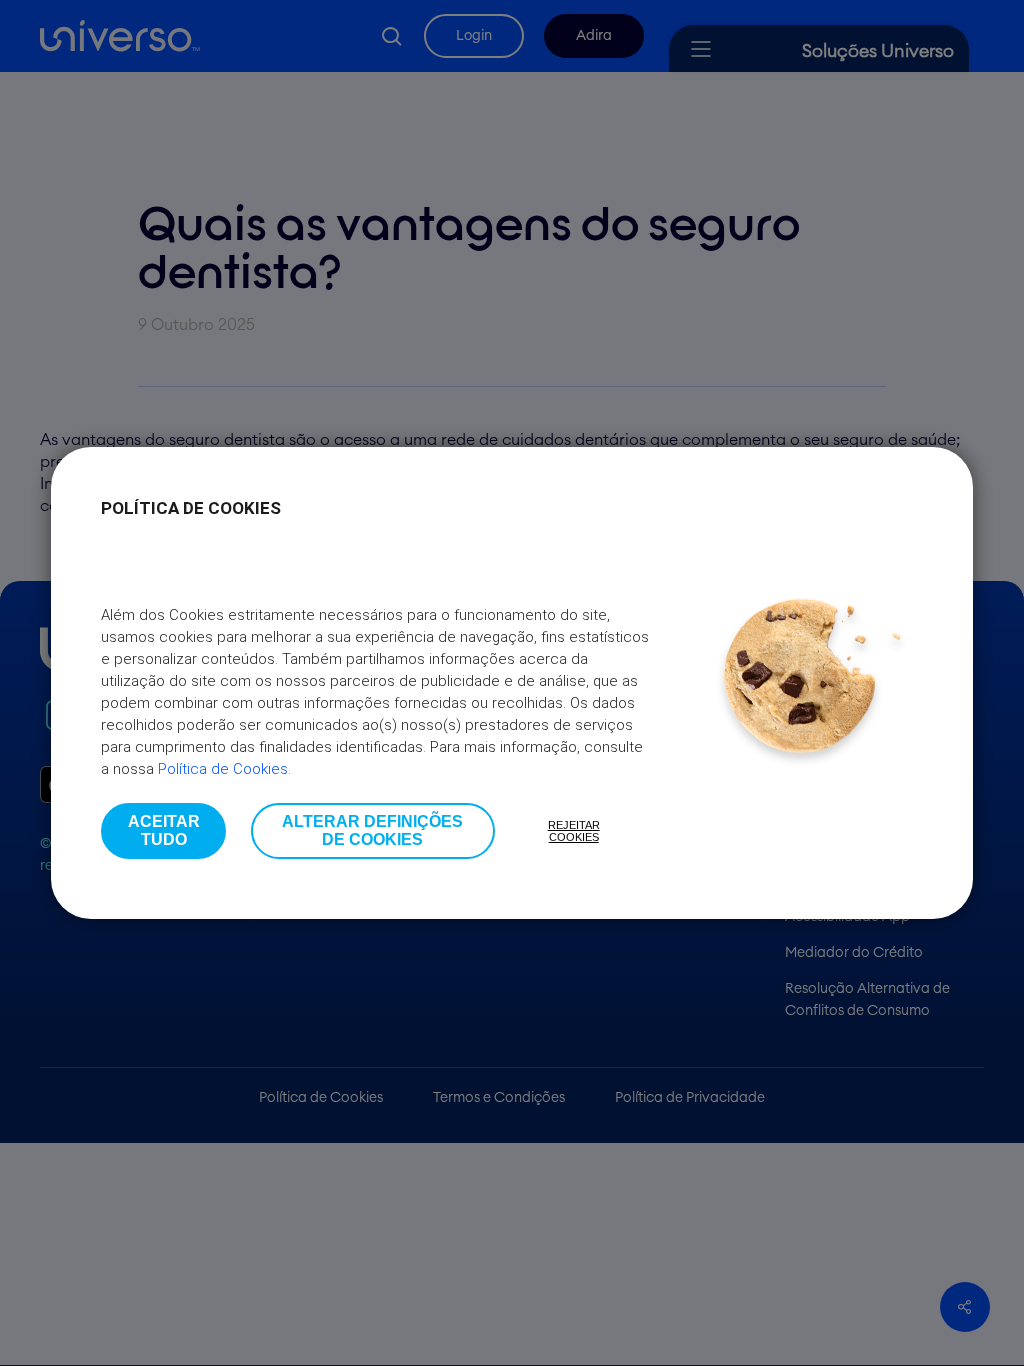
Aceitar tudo (164, 830)
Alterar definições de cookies (372, 830)
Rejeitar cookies (574, 831)
